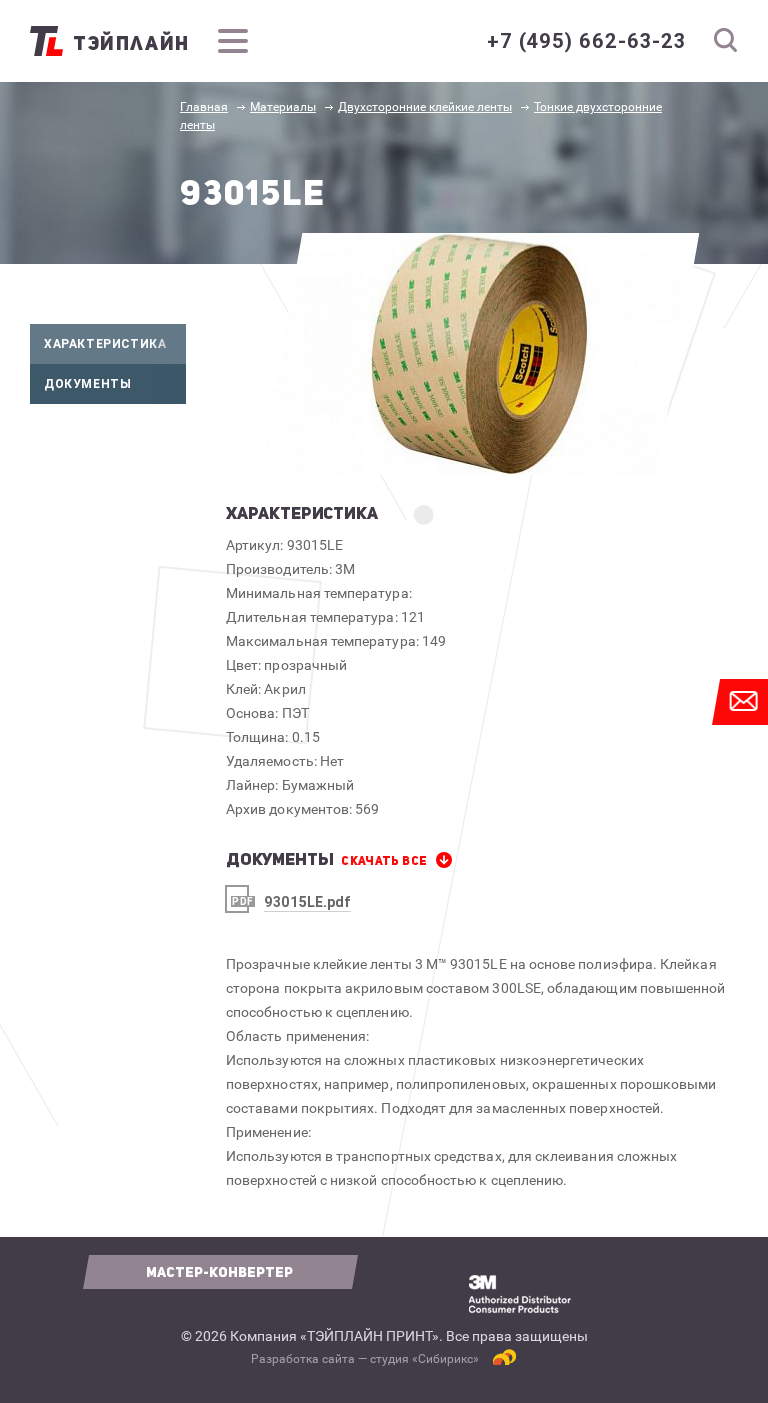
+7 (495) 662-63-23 (586, 41)
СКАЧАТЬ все (384, 861)
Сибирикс (445, 1359)
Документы (87, 383)
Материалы (283, 107)
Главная (204, 107)
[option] (479, 354)
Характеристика (105, 343)
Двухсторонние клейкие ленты (425, 107)
